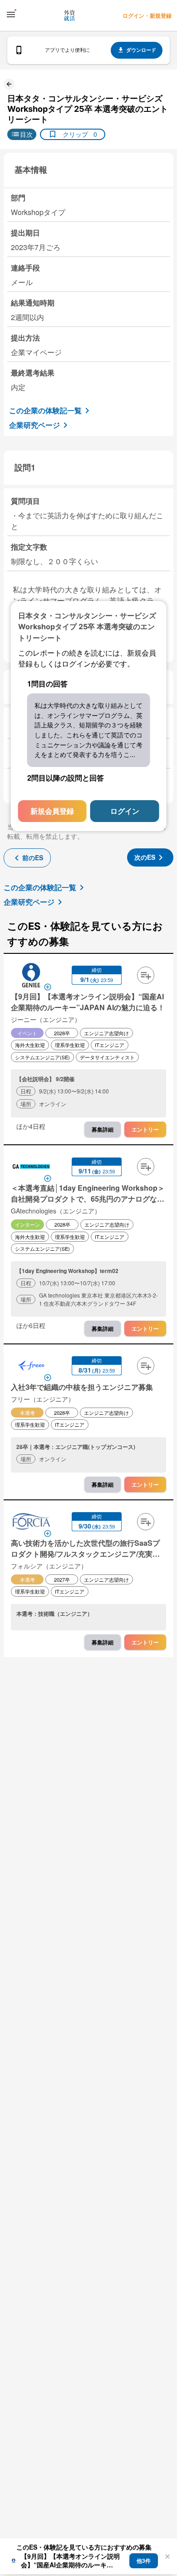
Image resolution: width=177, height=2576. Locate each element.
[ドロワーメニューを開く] (11, 15)
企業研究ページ (34, 425)
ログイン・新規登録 (147, 15)
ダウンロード (141, 50)
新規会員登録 (52, 811)
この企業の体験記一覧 (45, 410)
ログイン (125, 811)
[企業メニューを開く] (31, 976)
